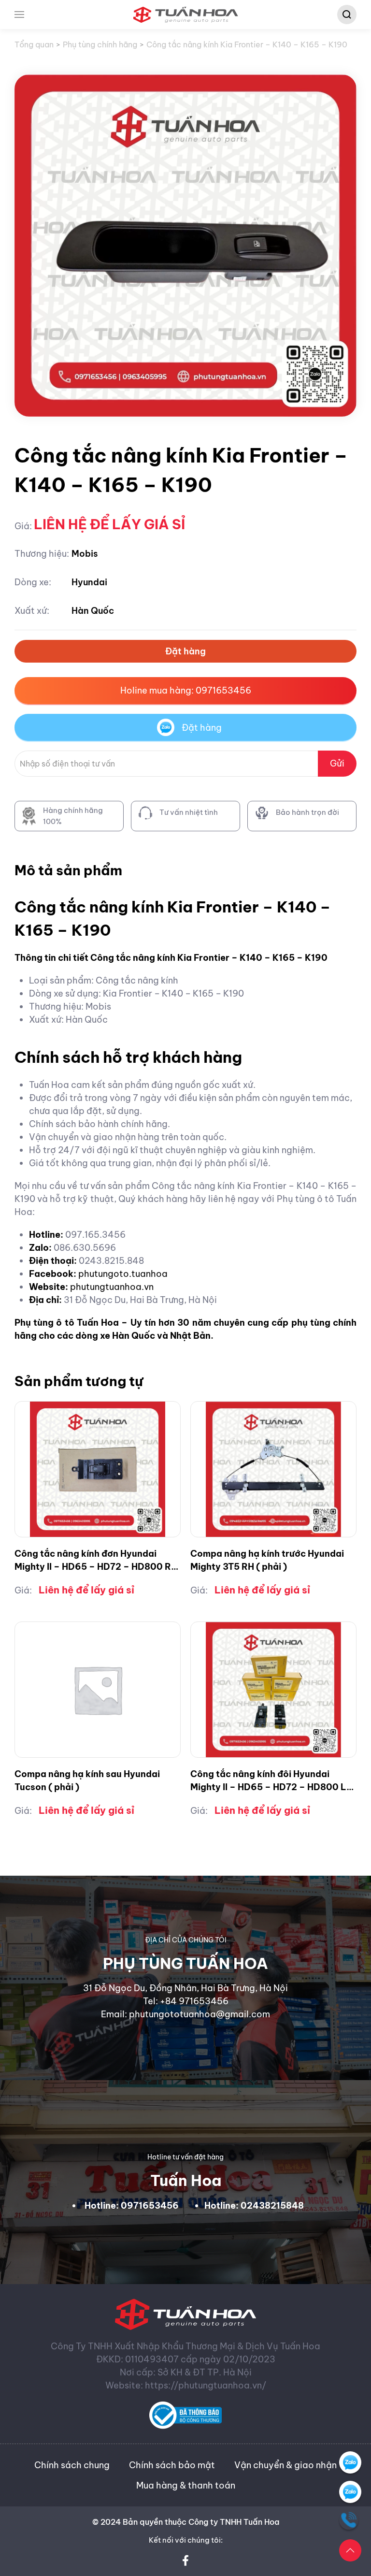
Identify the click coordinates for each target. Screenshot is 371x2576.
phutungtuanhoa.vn (112, 1287)
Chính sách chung (72, 2465)
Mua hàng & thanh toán (186, 2485)
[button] (19, 14)
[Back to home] (186, 14)
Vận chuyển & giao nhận (285, 2465)
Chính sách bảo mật (172, 2465)
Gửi (337, 763)
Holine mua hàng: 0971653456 (186, 690)
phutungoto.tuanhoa (123, 1274)
